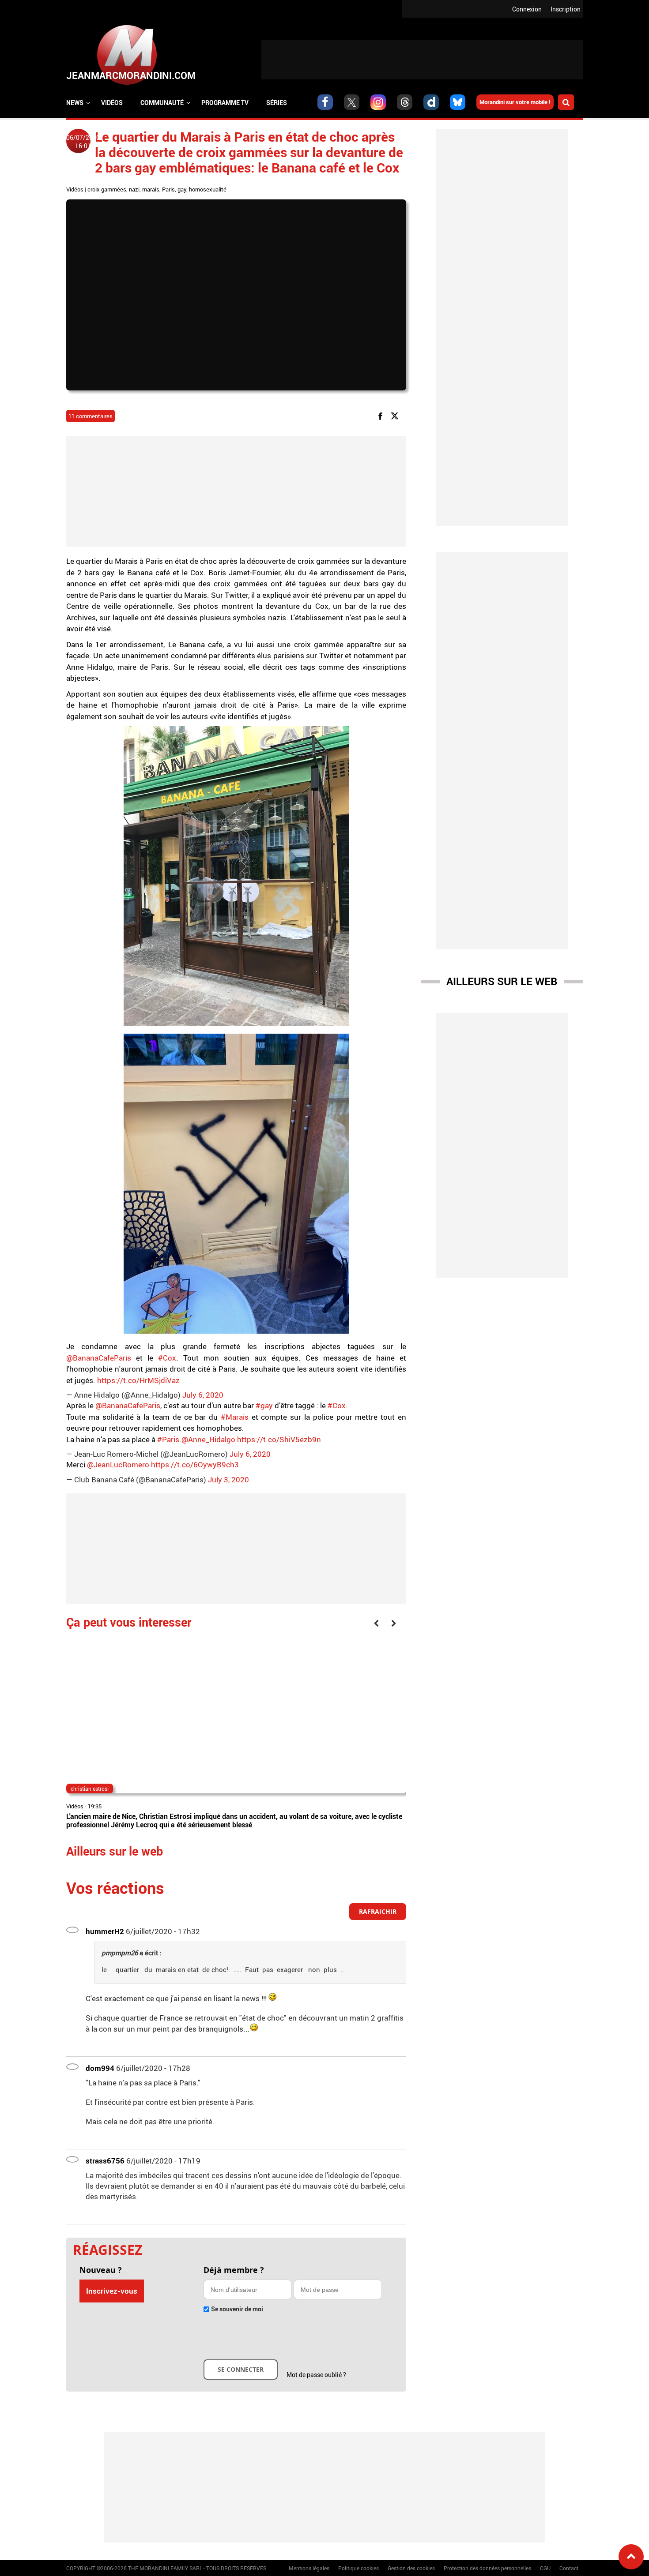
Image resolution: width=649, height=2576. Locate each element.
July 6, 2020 (203, 1395)
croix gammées (107, 189)
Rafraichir (378, 1911)
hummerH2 (105, 1931)
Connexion (527, 9)
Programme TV (225, 103)
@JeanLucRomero (118, 1464)
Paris (168, 189)
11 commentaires (91, 416)
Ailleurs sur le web (502, 981)
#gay (264, 1405)
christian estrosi (90, 1789)
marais (151, 189)
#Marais (235, 1417)
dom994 (100, 2068)
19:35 (95, 1806)
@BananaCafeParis (99, 1358)
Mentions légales (309, 2568)
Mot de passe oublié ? (316, 2375)
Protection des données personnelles (487, 2568)
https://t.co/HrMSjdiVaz (138, 1380)
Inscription (566, 9)
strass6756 (105, 2161)
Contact (569, 2568)
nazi (134, 189)
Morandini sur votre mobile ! (515, 102)
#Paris (168, 1439)
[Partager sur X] (396, 415)
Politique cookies (358, 2568)
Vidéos (112, 103)
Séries (277, 103)
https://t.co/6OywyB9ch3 (195, 1464)
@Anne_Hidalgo (208, 1439)
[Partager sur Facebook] (382, 415)
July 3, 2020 (228, 1479)
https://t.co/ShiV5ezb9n (279, 1439)
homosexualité (208, 189)
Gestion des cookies (411, 2568)
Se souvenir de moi (237, 2309)
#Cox (167, 1358)
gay (182, 189)
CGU (545, 2568)
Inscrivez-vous (112, 2291)
